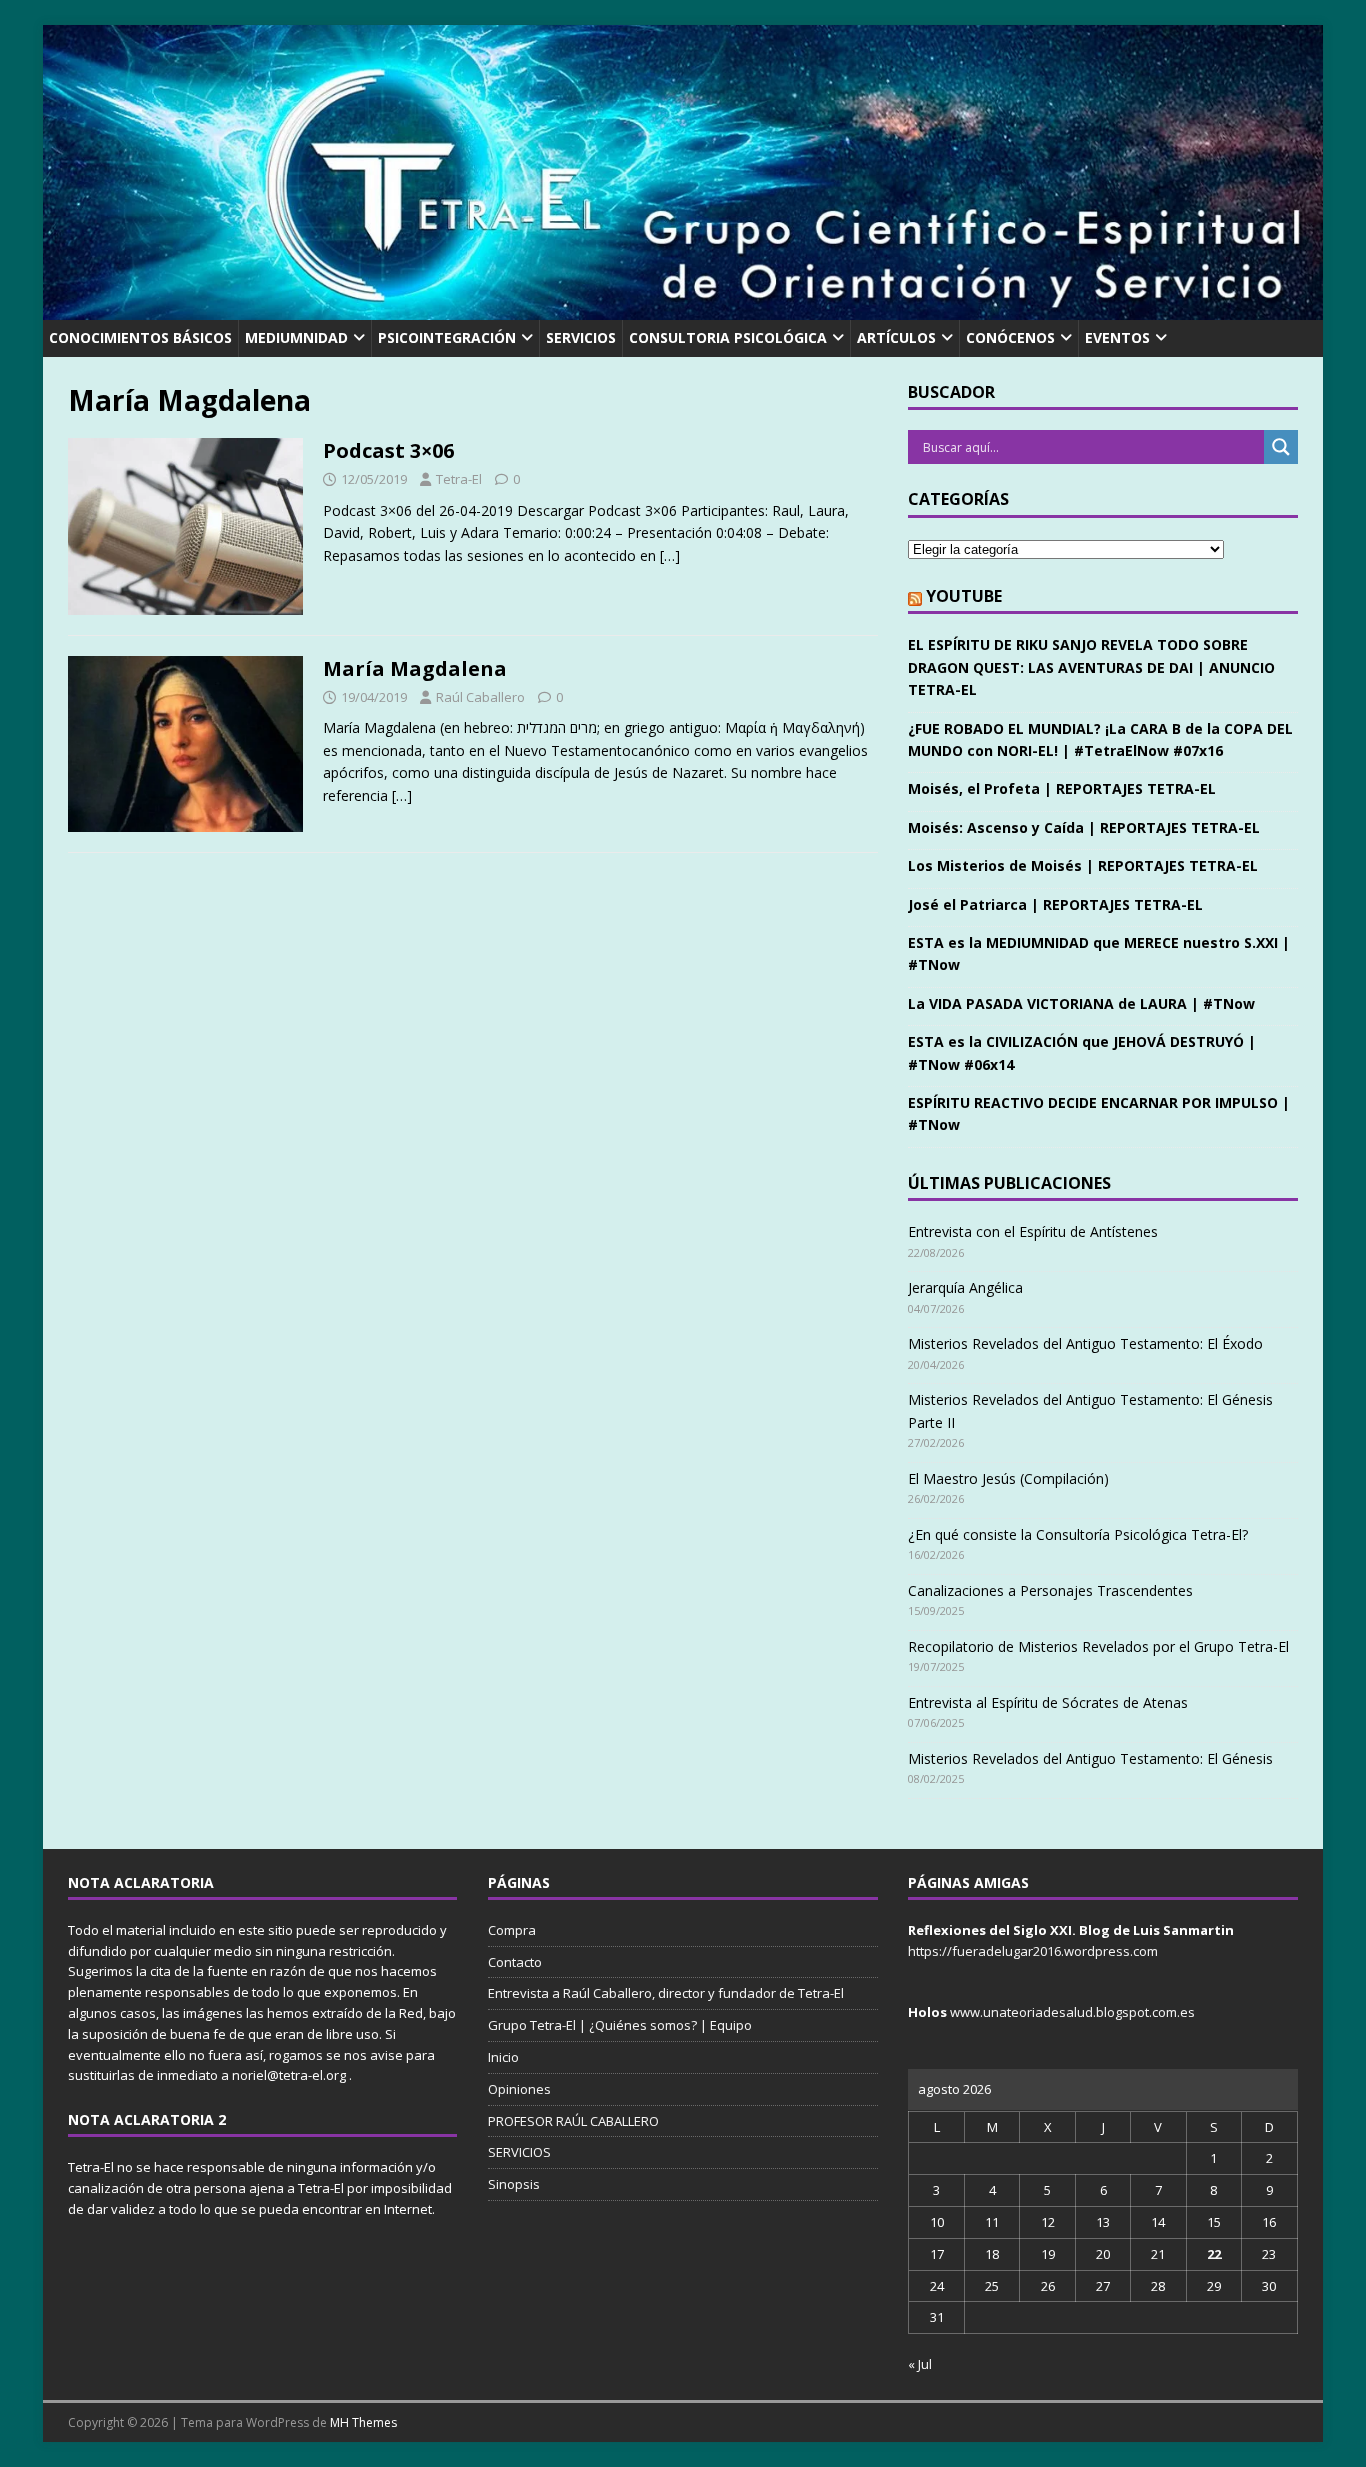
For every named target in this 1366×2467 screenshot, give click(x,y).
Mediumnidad (296, 337)
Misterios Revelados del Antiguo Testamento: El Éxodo (1085, 1343)
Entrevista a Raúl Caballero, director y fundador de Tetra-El (666, 1993)
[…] (670, 555)
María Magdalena (415, 668)
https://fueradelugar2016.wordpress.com (1033, 1951)
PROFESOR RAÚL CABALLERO (573, 2121)
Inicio (503, 2057)
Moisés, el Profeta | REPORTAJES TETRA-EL (1062, 788)
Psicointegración (447, 337)
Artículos (896, 337)
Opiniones (519, 2089)
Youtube (964, 596)
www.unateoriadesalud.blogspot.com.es (1072, 2012)
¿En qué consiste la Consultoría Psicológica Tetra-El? (1078, 1534)
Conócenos (1010, 337)
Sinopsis (514, 2184)
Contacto (515, 1962)
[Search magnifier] (1281, 447)
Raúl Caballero (480, 697)
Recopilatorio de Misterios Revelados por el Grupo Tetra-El (1098, 1646)
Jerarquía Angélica (965, 1287)
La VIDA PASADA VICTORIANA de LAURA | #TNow (1081, 1003)
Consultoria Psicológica (728, 337)
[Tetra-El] (683, 308)
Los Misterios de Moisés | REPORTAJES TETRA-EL (1083, 865)
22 (1214, 2254)
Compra (512, 1930)
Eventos (1117, 337)
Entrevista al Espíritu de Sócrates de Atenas (1048, 1702)
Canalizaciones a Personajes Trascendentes (1050, 1590)
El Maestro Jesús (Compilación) (1008, 1478)
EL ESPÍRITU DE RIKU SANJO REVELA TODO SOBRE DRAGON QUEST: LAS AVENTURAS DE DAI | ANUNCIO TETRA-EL (1091, 667)
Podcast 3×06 (388, 450)
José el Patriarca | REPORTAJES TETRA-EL (1055, 904)
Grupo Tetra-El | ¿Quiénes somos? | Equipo (620, 2025)
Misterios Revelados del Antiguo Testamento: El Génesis (1090, 1758)
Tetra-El (459, 479)
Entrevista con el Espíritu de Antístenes (1033, 1231)
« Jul (920, 2364)
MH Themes (363, 2422)
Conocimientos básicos (140, 337)
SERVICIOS (581, 337)
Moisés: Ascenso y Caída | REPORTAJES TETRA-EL (1084, 827)
